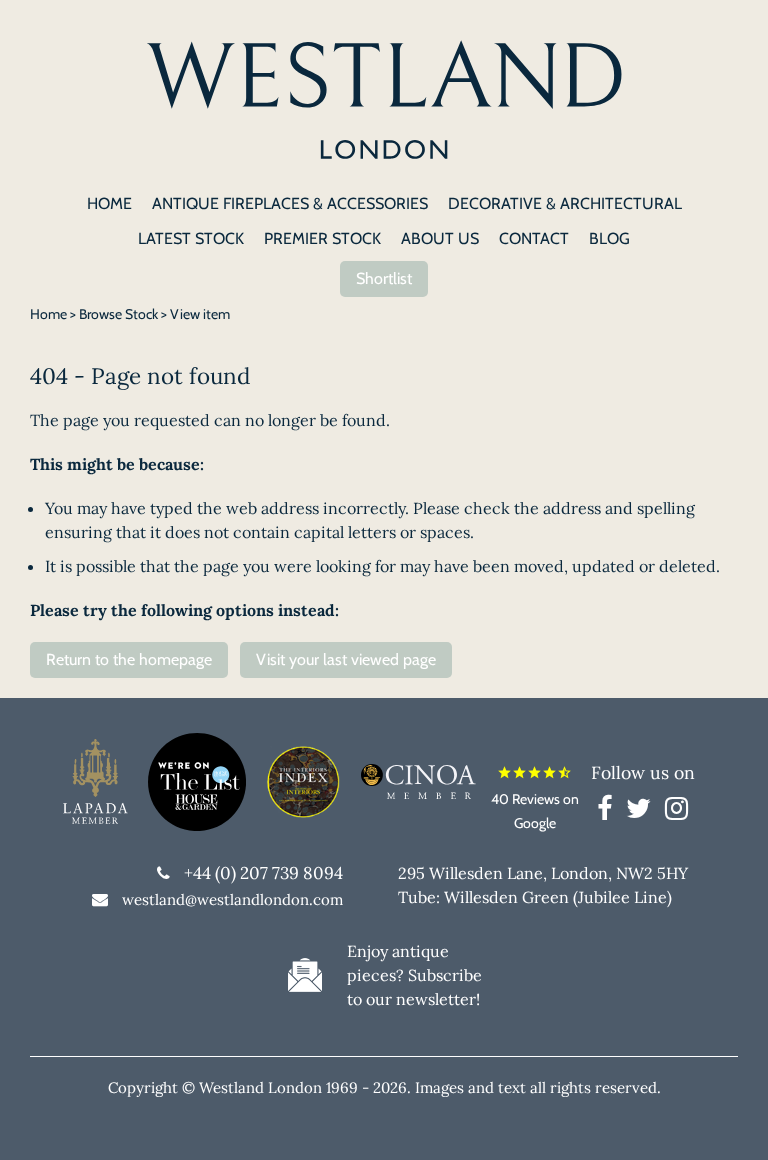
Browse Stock (118, 314)
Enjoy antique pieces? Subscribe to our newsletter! (414, 975)
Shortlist (384, 278)
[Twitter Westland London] (643, 812)
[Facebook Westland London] (609, 812)
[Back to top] (728, 1120)
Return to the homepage (129, 659)
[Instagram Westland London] (676, 812)
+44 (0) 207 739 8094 (263, 873)
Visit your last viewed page (346, 659)
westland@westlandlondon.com (232, 899)
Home (48, 314)
